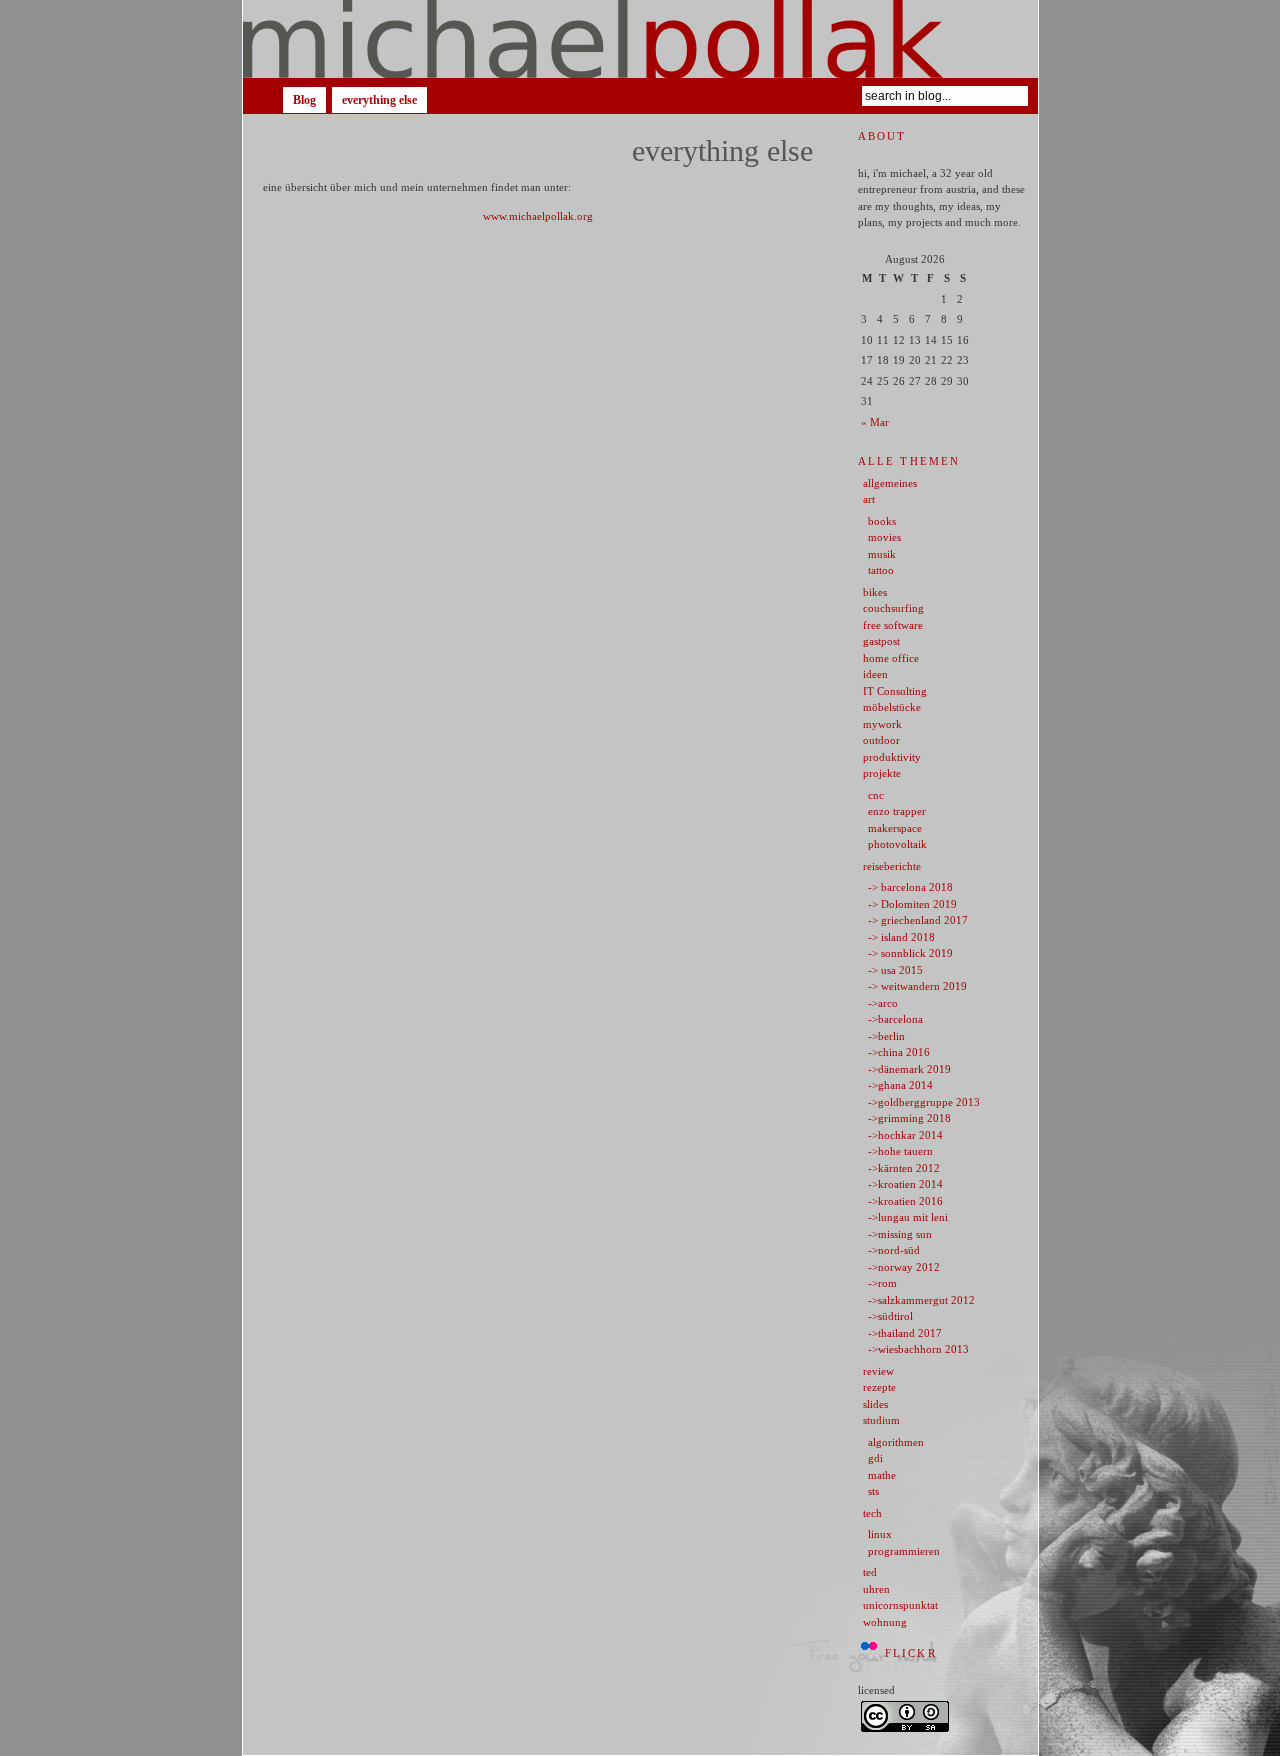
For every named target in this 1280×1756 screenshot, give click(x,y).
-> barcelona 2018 (910, 887)
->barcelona (895, 1019)
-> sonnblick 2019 (910, 953)
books (882, 521)
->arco (883, 1003)
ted (870, 1572)
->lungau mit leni (908, 1217)
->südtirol (890, 1316)
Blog (304, 100)
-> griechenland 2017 (918, 920)
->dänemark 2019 (909, 1069)
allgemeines (890, 483)
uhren (876, 1589)
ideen (875, 674)
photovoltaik (897, 844)
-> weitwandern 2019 (917, 986)
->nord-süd (894, 1250)
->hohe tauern (900, 1151)
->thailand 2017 (905, 1333)
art (869, 499)
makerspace (895, 828)
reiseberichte (892, 866)
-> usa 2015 (895, 970)
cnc (876, 795)
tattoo (881, 570)
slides (875, 1404)
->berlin (886, 1036)
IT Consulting (895, 691)
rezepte (879, 1387)
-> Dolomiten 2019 (912, 904)
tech (872, 1513)
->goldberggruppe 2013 (924, 1102)
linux (880, 1534)
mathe (882, 1475)
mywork (882, 724)
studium (881, 1420)
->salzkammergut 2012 (921, 1300)
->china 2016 (899, 1052)
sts (873, 1491)
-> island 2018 (901, 937)
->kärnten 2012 (904, 1168)
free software (893, 625)
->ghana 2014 (900, 1085)
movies (884, 537)
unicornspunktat (900, 1605)
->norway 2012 (904, 1267)
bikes (875, 592)
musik (882, 554)
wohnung (885, 1622)
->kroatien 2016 (905, 1201)
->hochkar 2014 (905, 1135)
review (878, 1371)
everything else (379, 100)
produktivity (892, 757)
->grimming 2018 (909, 1118)
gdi (875, 1458)
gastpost (881, 641)
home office (891, 658)
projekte (882, 773)
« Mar (875, 422)
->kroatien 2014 (905, 1184)
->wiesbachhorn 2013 (918, 1349)
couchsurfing (893, 608)
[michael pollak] (640, 39)
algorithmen (896, 1442)
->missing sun (900, 1234)
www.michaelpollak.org (538, 216)
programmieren (904, 1551)
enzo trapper (897, 811)
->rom (882, 1283)
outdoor (881, 740)
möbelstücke (892, 707)
